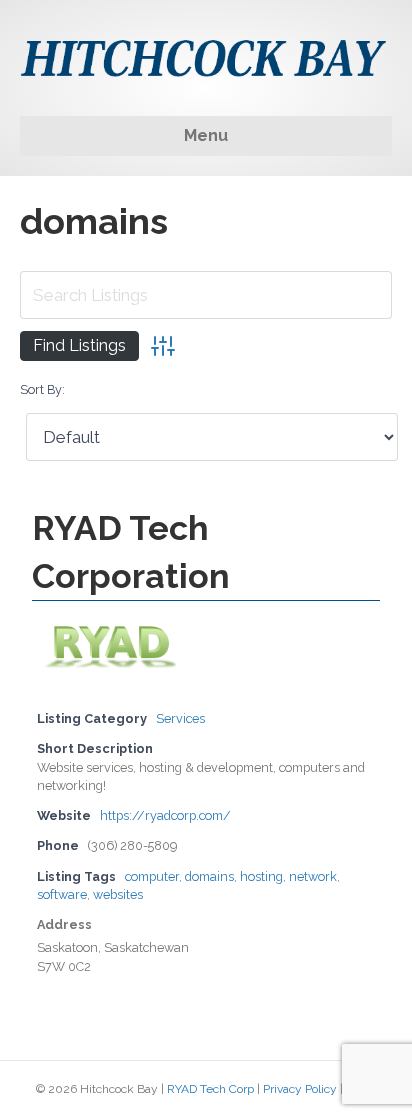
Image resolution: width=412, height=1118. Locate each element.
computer (152, 876)
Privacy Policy (300, 1089)
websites (118, 894)
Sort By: (42, 389)
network (313, 876)
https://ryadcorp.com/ (165, 815)
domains (209, 876)
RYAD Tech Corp (210, 1089)
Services (180, 718)
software (62, 894)
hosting (261, 876)
